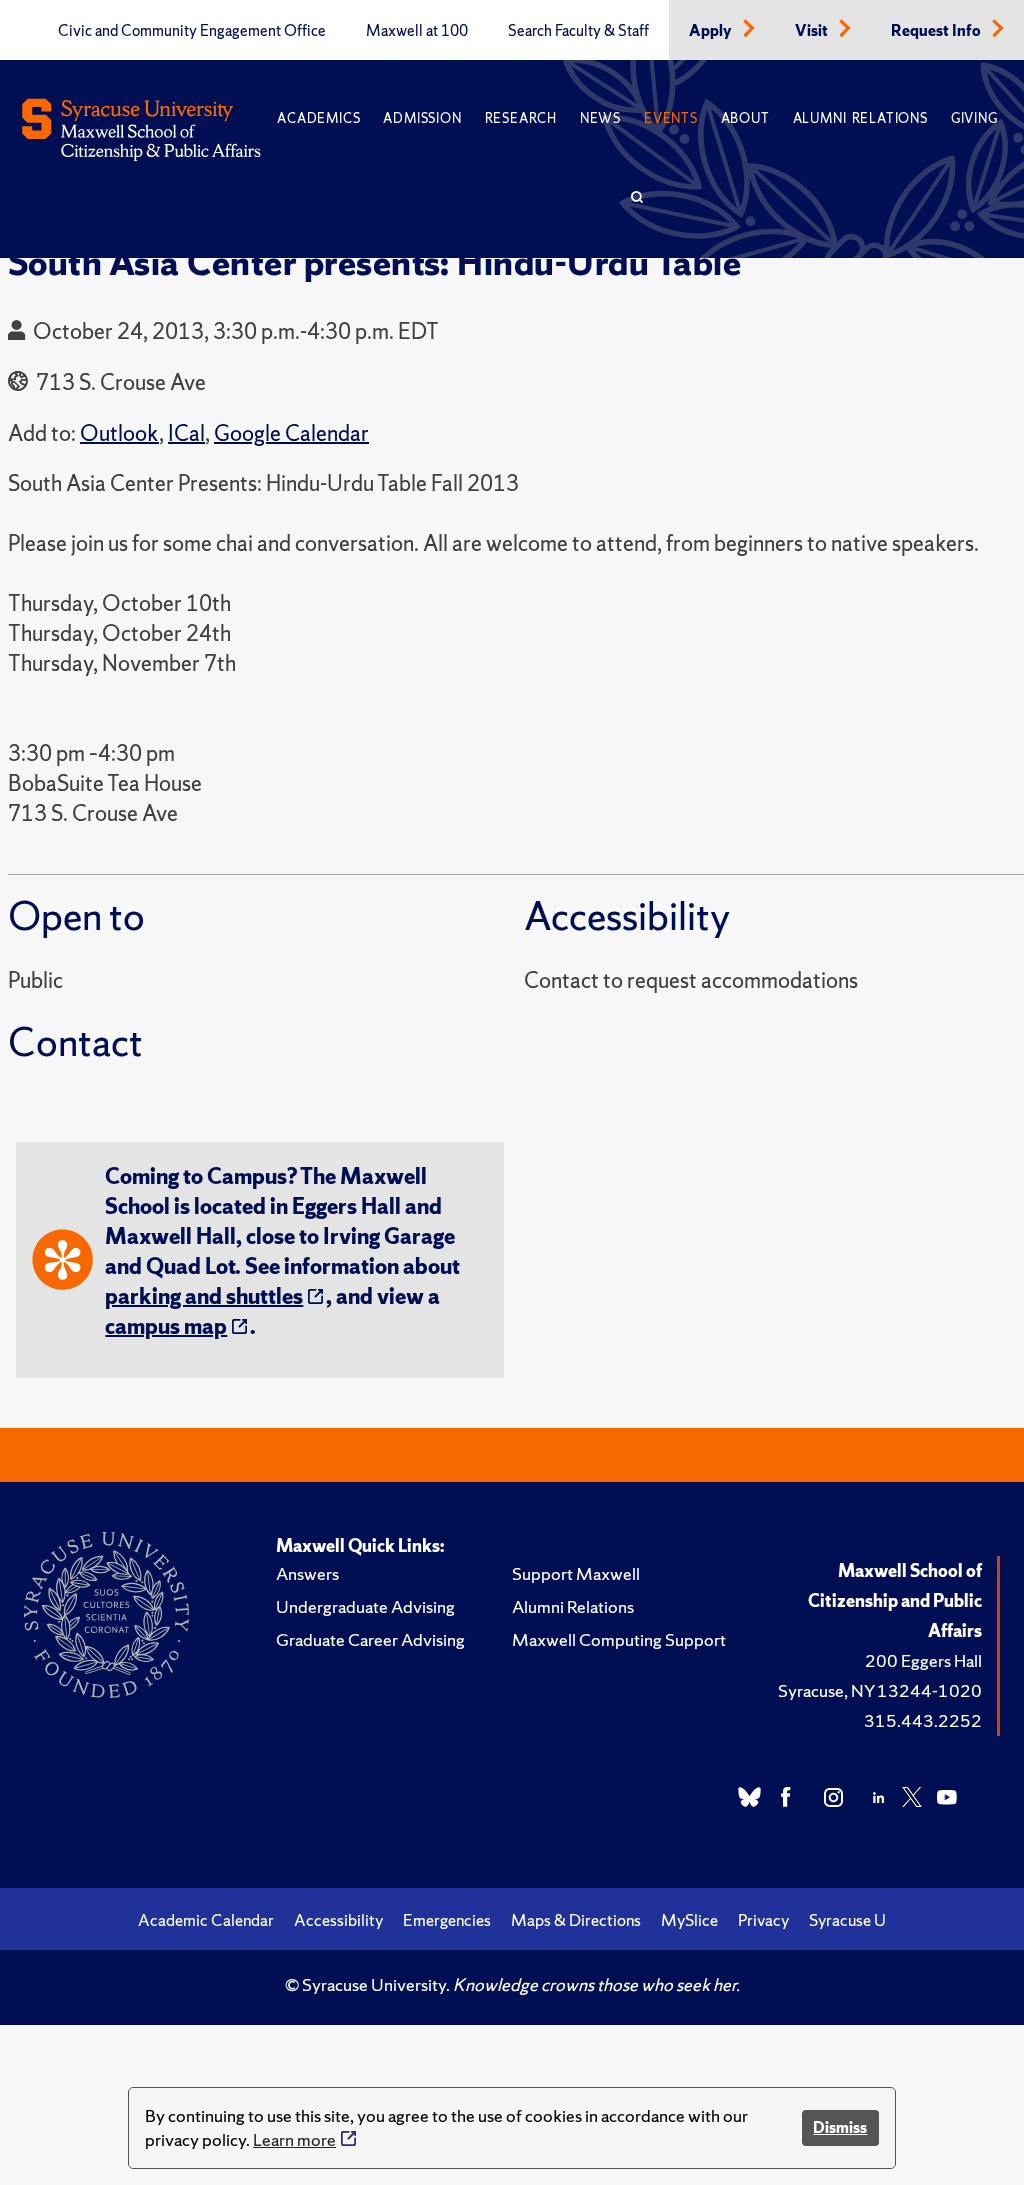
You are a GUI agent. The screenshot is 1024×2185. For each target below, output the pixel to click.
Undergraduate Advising (365, 1606)
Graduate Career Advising (370, 1639)
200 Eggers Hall (923, 1660)
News (600, 118)
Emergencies (447, 1920)
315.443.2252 (923, 1720)
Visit (813, 31)
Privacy (763, 1920)
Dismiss (840, 2127)
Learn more (294, 2139)
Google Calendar (291, 433)
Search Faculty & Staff (578, 31)
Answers (307, 1573)
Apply (712, 31)
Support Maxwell (576, 1573)
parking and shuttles (204, 1296)
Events (671, 118)
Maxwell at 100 (417, 31)
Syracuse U (847, 1920)
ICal (186, 433)
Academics (318, 118)
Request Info (937, 31)
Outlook (119, 433)
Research (521, 118)
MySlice (689, 1920)
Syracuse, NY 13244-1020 (880, 1690)
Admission (422, 118)
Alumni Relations (860, 118)
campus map (166, 1326)
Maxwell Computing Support (619, 1639)
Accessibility (338, 1920)
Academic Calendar (206, 1920)
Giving (974, 118)
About (745, 118)
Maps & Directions (576, 1920)
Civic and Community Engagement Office (192, 31)
